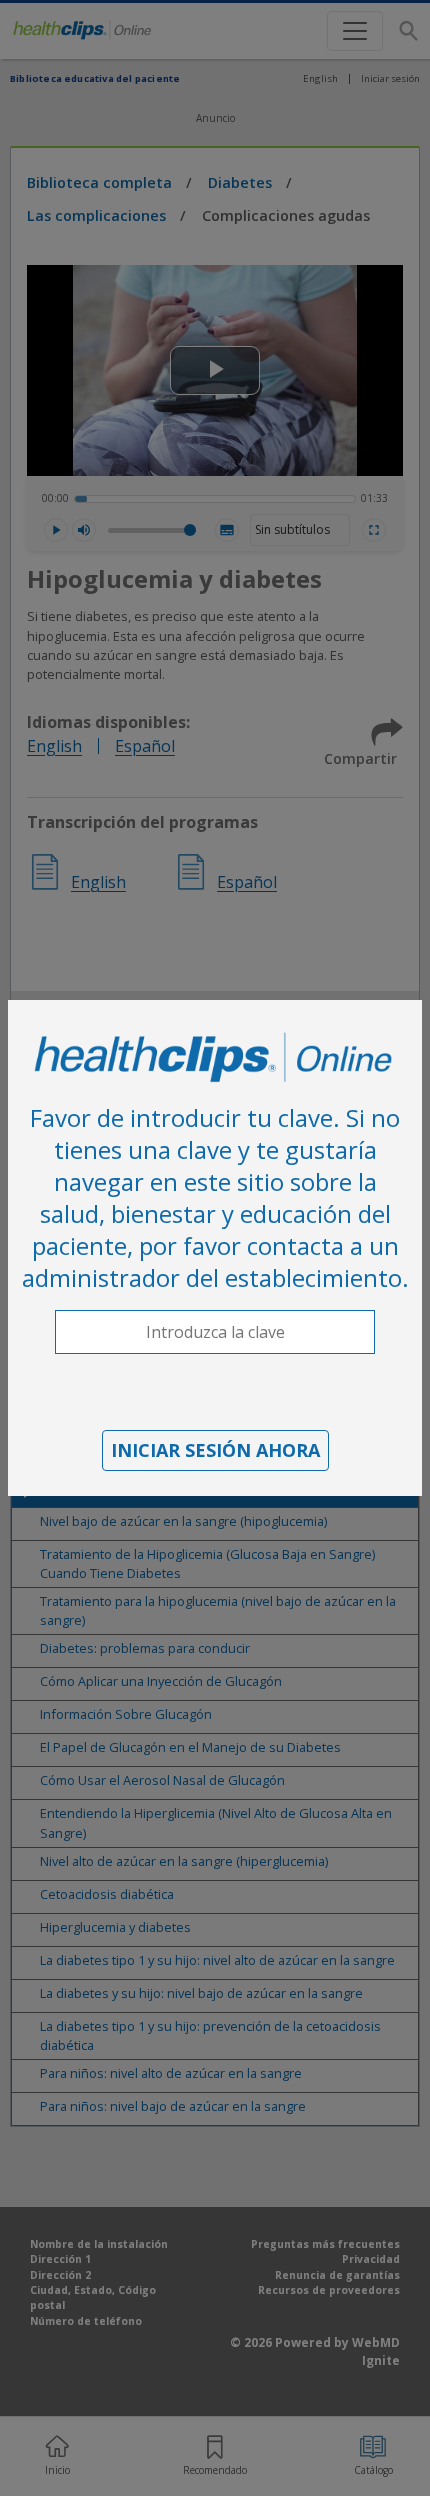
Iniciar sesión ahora (215, 1450)
